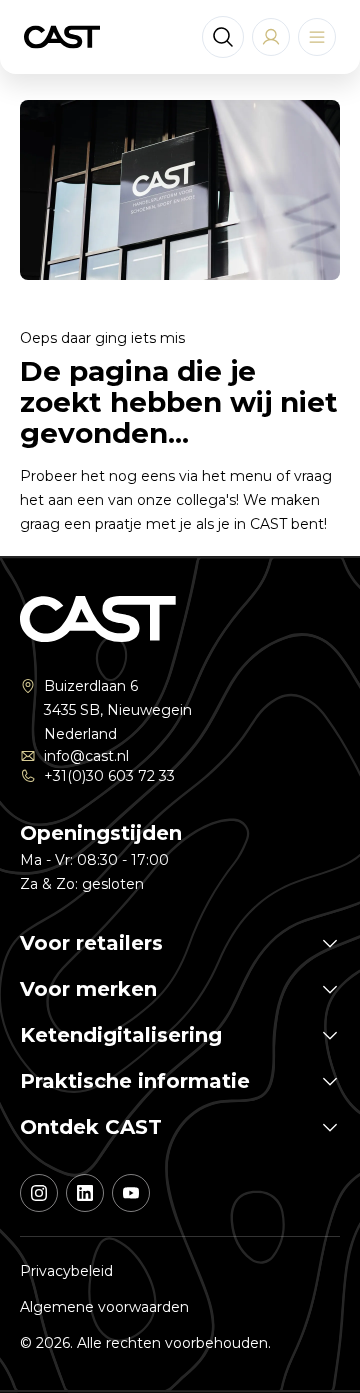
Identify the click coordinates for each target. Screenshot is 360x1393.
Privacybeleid (66, 1271)
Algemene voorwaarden (104, 1307)
